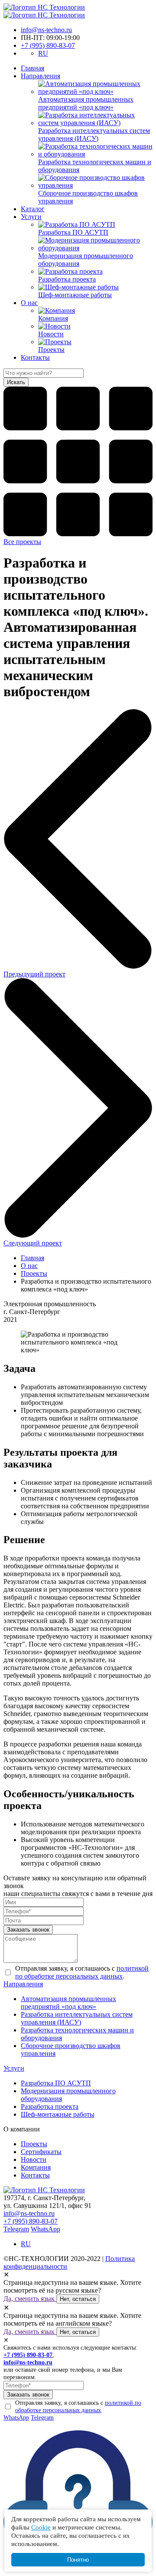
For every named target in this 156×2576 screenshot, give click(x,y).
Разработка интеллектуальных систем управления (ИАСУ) (77, 2018)
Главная (32, 68)
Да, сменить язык (30, 2299)
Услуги (31, 217)
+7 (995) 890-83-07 (48, 45)
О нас (29, 303)
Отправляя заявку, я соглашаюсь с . (82, 1972)
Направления (41, 76)
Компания (36, 2167)
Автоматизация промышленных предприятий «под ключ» (68, 2003)
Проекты (34, 1273)
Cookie (41, 2527)
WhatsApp (45, 2229)
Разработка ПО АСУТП (56, 2083)
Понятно (78, 2560)
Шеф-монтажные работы (58, 2114)
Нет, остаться (78, 2299)
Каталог (33, 209)
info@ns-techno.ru (46, 30)
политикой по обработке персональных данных (82, 1972)
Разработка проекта (50, 2106)
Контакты (35, 357)
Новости (34, 2159)
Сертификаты (41, 2152)
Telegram (16, 2229)
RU (43, 53)
